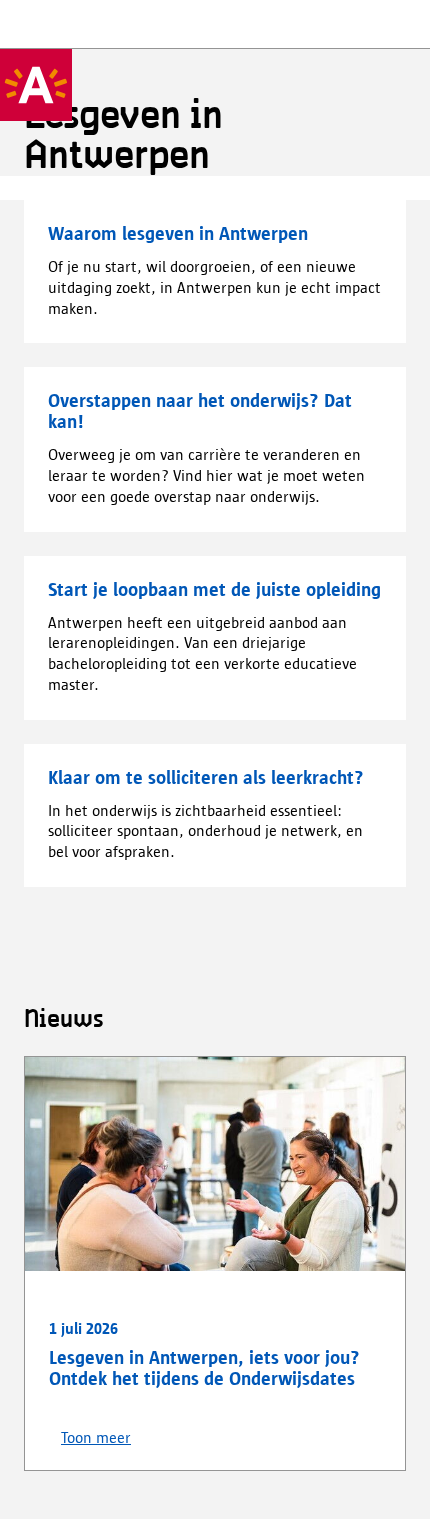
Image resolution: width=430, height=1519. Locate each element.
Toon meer (96, 1438)
